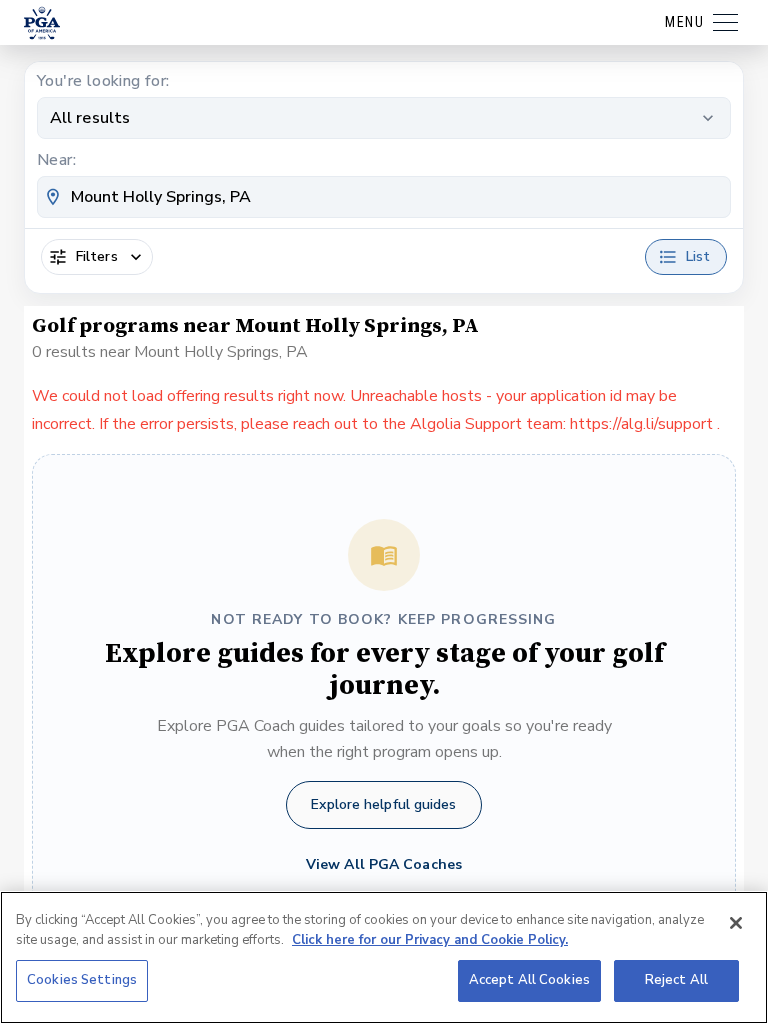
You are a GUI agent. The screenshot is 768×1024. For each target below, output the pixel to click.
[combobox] (384, 197)
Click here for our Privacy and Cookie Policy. (430, 940)
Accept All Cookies (529, 980)
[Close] (736, 923)
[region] (384, 957)
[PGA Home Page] (42, 23)
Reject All (676, 980)
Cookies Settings (82, 980)
